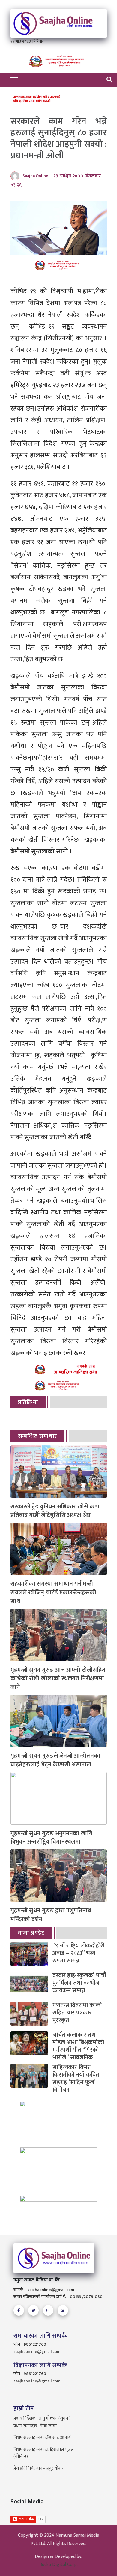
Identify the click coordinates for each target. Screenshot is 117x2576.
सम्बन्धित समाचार (37, 1436)
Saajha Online (35, 176)
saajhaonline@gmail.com (37, 2352)
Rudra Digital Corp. (58, 2565)
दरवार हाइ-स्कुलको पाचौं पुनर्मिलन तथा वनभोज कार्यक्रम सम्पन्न (79, 1983)
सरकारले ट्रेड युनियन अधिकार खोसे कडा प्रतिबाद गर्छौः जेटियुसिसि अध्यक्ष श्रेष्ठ (55, 1511)
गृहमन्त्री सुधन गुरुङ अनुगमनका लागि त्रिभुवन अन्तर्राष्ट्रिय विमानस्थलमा (51, 1838)
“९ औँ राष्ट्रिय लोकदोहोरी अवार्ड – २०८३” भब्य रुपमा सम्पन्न (79, 1953)
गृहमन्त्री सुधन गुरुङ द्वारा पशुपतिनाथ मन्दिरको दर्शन (51, 1915)
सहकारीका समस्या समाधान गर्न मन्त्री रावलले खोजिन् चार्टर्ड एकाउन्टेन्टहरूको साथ (53, 1593)
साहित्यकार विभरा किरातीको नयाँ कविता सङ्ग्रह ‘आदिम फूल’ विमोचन (77, 2079)
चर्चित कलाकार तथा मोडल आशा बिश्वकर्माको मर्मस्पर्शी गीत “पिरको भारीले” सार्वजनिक (78, 2046)
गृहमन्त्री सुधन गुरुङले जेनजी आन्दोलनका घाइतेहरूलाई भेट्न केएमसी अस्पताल (55, 1760)
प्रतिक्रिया (28, 1402)
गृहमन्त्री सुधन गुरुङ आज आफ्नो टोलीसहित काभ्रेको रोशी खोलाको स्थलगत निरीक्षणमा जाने (58, 1679)
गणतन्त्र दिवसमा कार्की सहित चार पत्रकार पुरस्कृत (77, 2013)
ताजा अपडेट (31, 1933)
